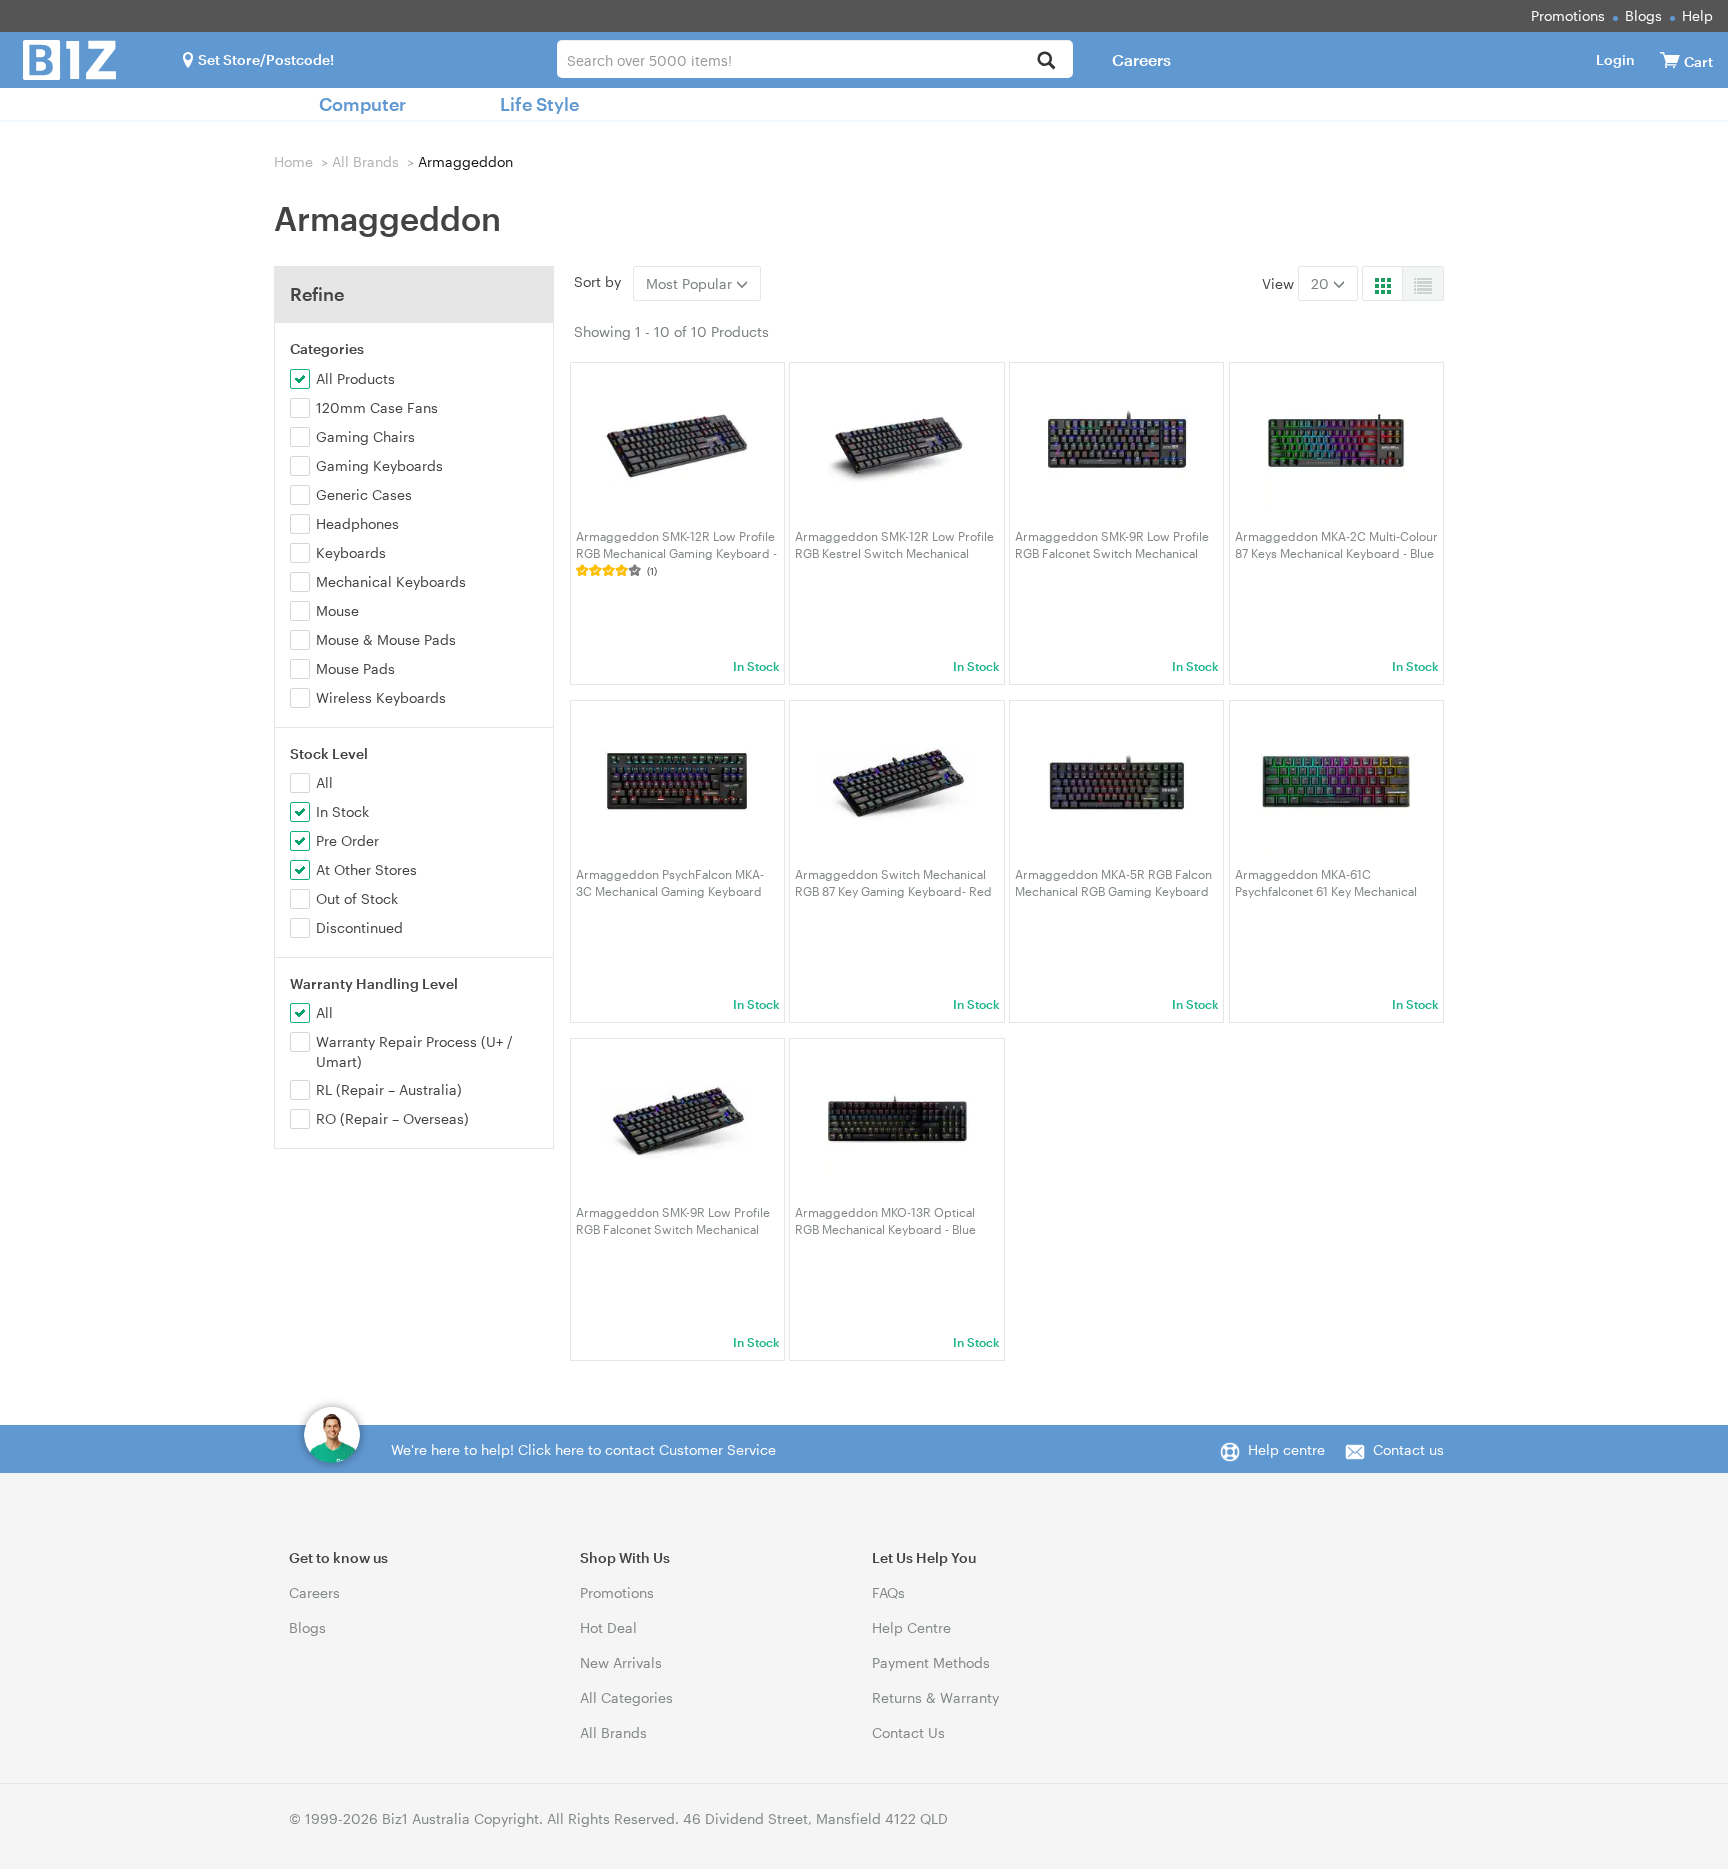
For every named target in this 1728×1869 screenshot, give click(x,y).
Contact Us (908, 1732)
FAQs (888, 1592)
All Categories (626, 1697)
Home (293, 161)
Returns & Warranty (935, 1697)
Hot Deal (608, 1627)
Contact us (1408, 1449)
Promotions (1568, 15)
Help (1697, 15)
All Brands (365, 161)
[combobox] (814, 59)
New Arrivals (621, 1662)
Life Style (539, 104)
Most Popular (691, 283)
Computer (362, 104)
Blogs (1643, 15)
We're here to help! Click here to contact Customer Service (583, 1449)
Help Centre (911, 1627)
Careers (1141, 59)
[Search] (1046, 61)
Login (1615, 59)
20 (1322, 283)
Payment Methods (931, 1662)
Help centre (1286, 1449)
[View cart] (1670, 59)
